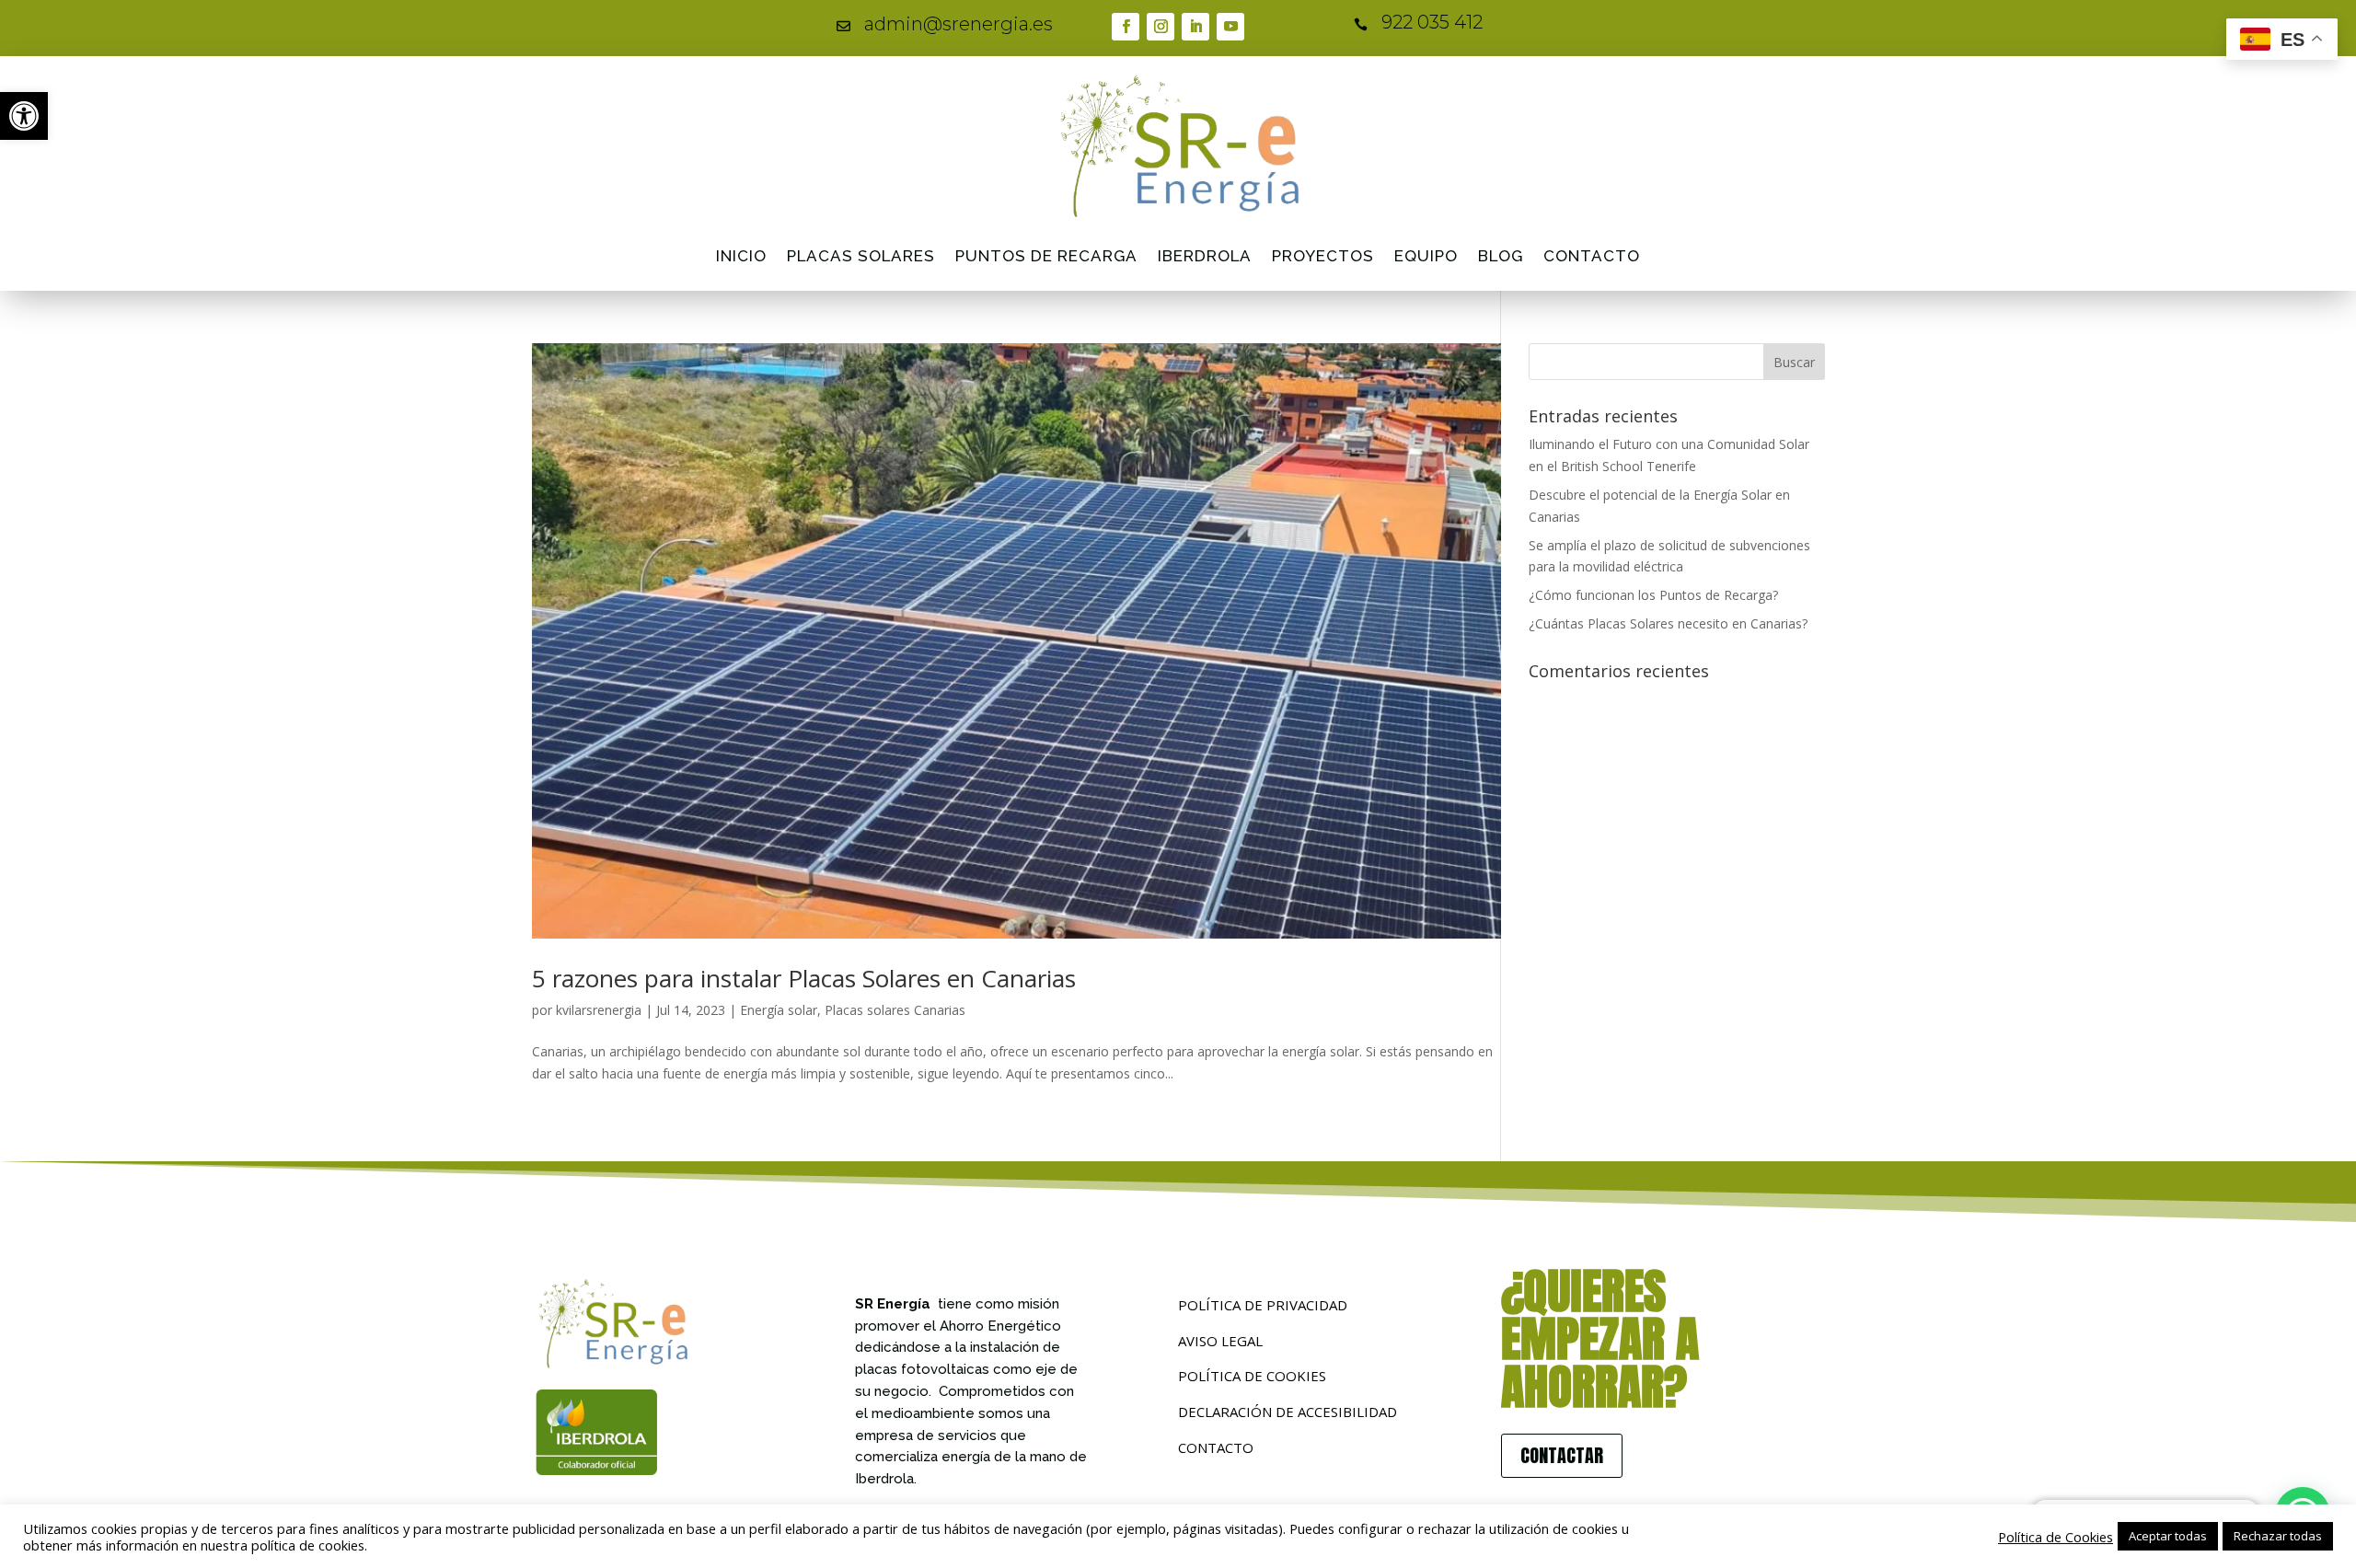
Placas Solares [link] (861, 256)
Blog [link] (1501, 256)
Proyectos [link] (1323, 256)
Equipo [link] (1426, 256)
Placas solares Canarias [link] (895, 1010)
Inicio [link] (741, 256)
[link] (24, 116)
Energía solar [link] (779, 1010)
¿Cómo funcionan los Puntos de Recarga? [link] (1653, 595)
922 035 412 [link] (1432, 22)
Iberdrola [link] (1205, 256)
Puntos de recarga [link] (1046, 256)
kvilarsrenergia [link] (599, 1010)
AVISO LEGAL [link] (1220, 1341)
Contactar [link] (1562, 1455)
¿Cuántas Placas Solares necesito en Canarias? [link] (1668, 623)
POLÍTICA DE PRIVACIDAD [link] (1263, 1305)
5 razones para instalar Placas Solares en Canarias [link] (804, 978)
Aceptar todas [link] (2168, 1536)
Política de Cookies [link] (2056, 1537)
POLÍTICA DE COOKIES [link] (1252, 1376)
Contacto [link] (1592, 256)
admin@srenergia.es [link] (959, 24)
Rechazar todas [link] (2278, 1536)
